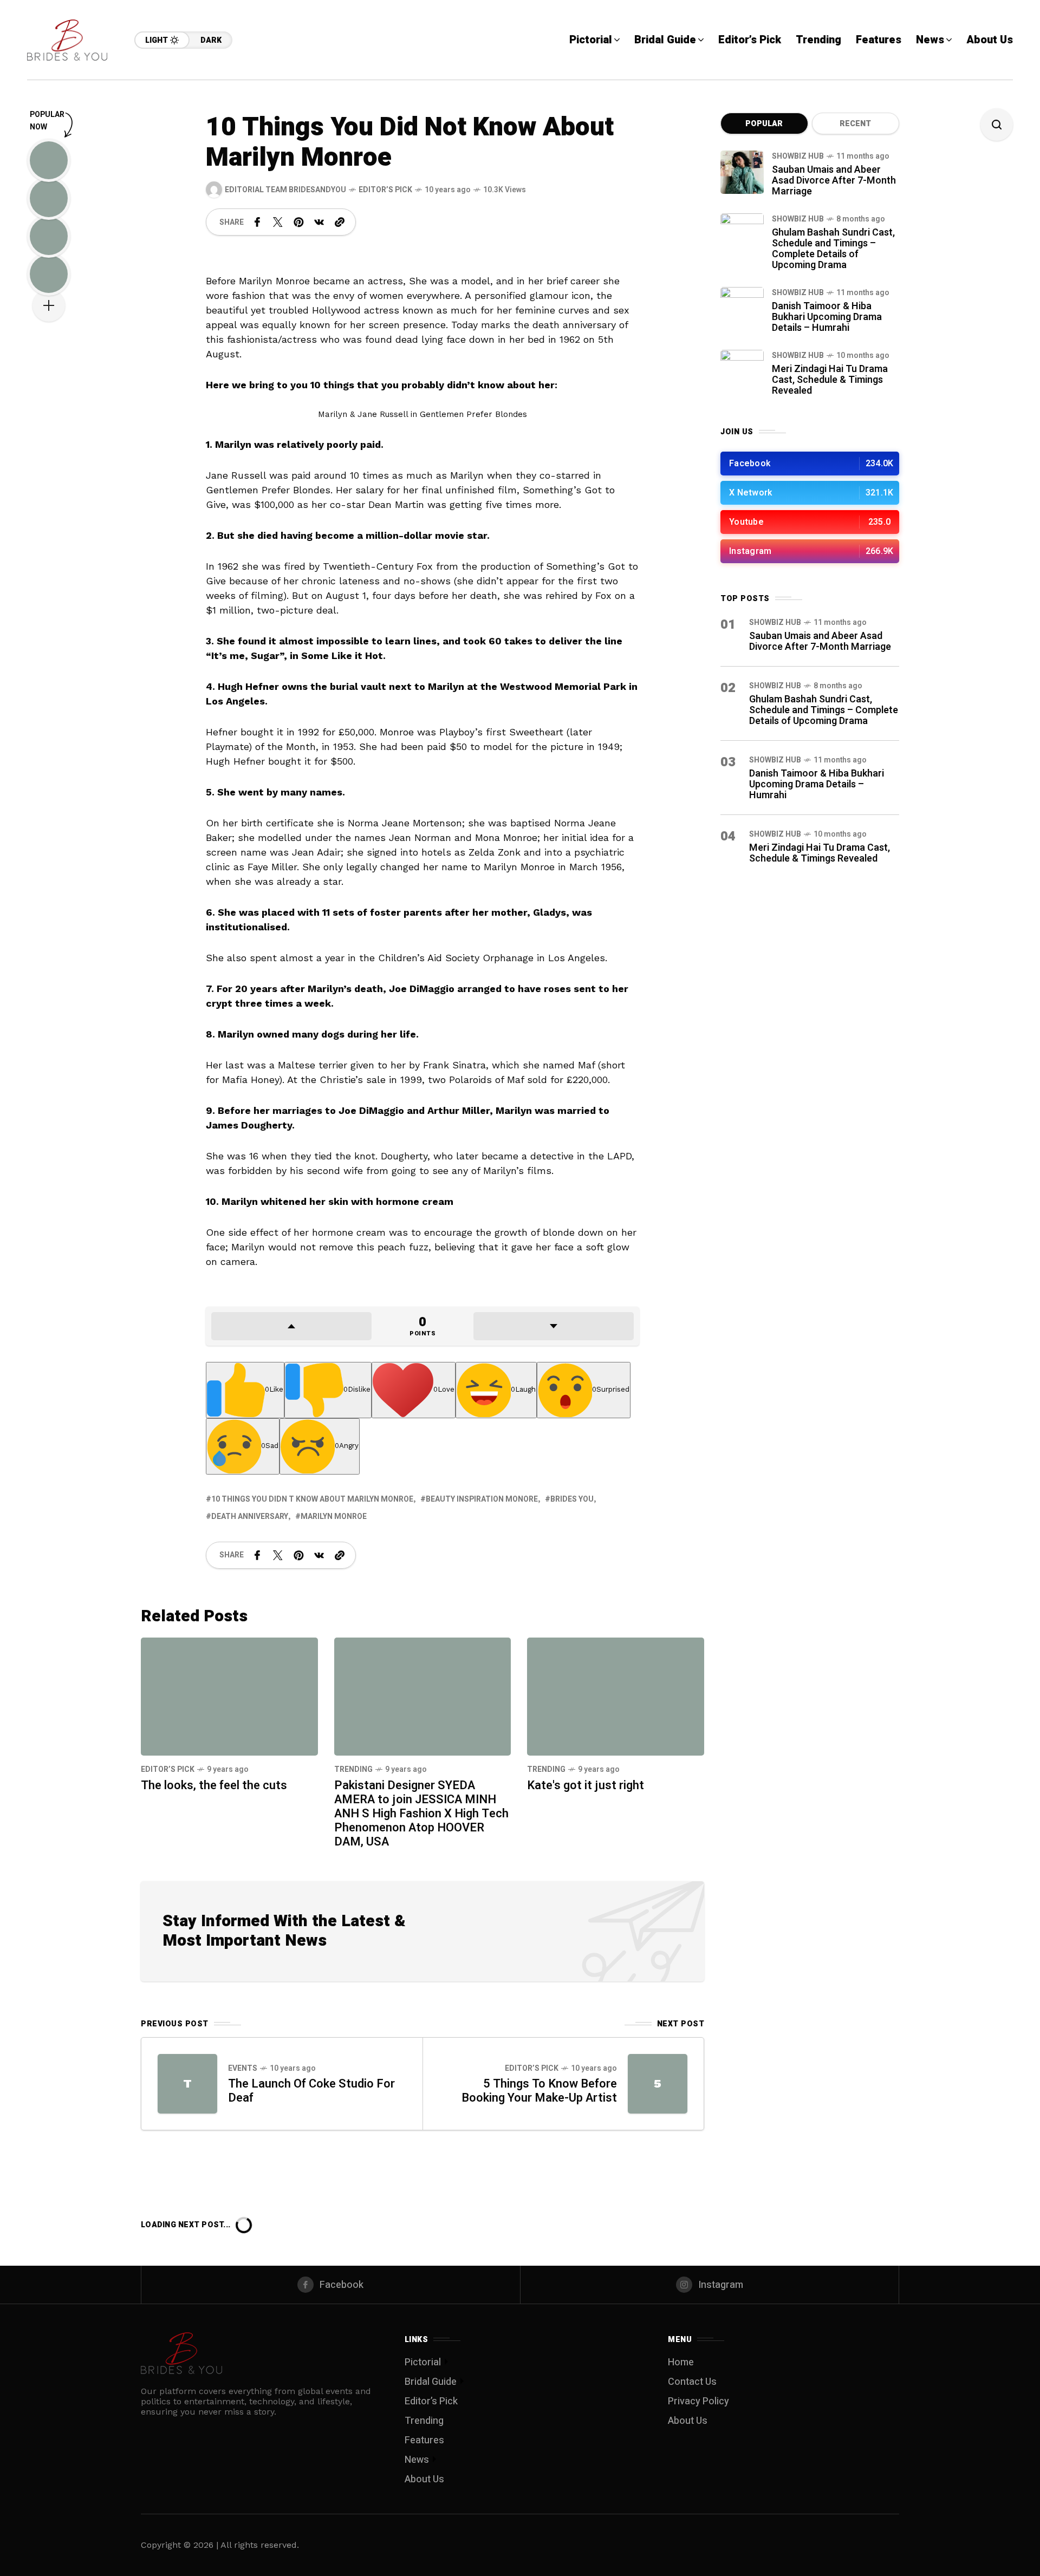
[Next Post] (658, 2084)
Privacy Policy (698, 2401)
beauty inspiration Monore (482, 1499)
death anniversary (250, 1517)
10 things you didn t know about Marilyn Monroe (312, 1499)
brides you (572, 1499)
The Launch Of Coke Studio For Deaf (311, 2091)
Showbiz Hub (798, 156)
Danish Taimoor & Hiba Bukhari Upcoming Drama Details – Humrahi (827, 317)
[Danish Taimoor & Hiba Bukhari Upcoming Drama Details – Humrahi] (742, 309)
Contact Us (692, 2382)
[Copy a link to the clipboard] (340, 222)
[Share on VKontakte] (319, 222)
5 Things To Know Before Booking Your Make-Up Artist (539, 2091)
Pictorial (423, 2362)
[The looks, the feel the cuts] (229, 1697)
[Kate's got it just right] (616, 1697)
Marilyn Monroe (334, 1517)
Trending (353, 1769)
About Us (424, 2479)
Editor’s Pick (385, 190)
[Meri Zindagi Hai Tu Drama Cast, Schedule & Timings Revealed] (742, 371)
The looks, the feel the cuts (214, 1785)
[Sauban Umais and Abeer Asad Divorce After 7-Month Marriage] (742, 172)
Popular (764, 124)
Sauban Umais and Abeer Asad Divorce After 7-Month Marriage (834, 181)
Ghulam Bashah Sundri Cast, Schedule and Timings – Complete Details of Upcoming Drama (833, 249)
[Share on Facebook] (257, 222)
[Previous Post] (187, 2084)
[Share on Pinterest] (298, 222)
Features (424, 2440)
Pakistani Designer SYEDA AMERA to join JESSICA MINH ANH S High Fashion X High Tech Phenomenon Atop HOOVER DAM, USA (421, 1814)
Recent (855, 124)
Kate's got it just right (586, 1785)
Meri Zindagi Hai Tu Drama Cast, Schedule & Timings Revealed (830, 380)
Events (243, 2068)
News (417, 2460)
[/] (810, 464)
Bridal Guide (431, 2382)
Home (681, 2362)
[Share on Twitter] (278, 222)
